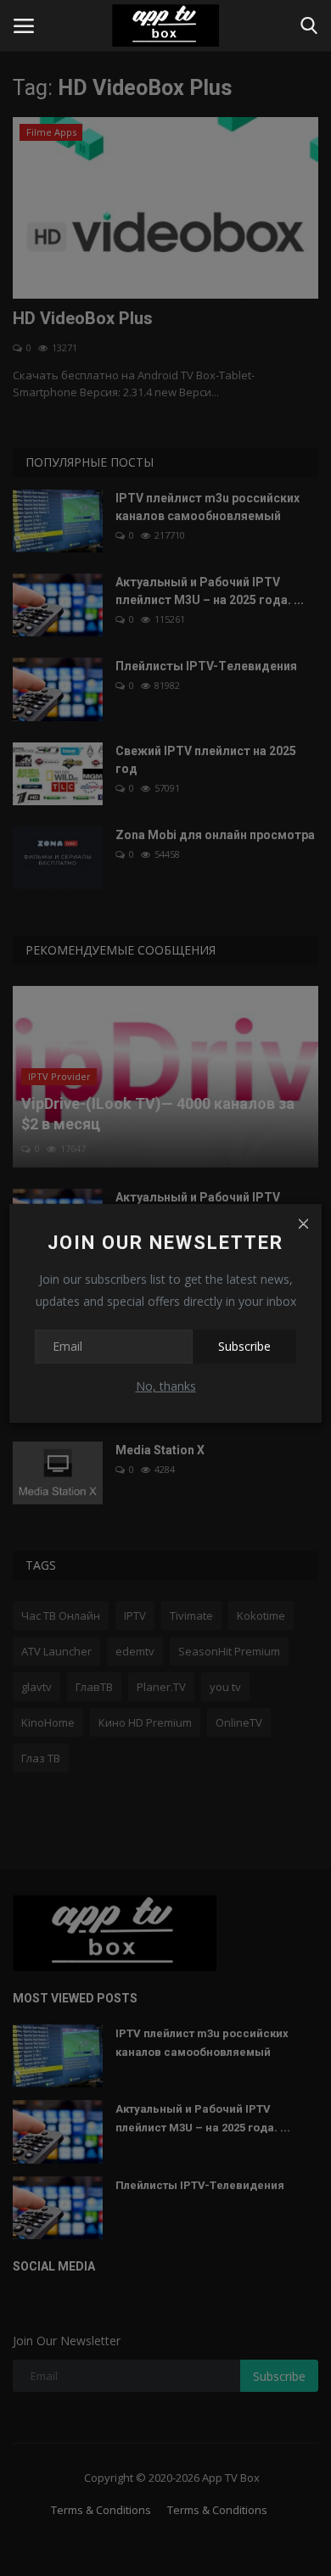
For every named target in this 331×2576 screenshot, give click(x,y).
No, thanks (166, 1386)
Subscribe (244, 1346)
